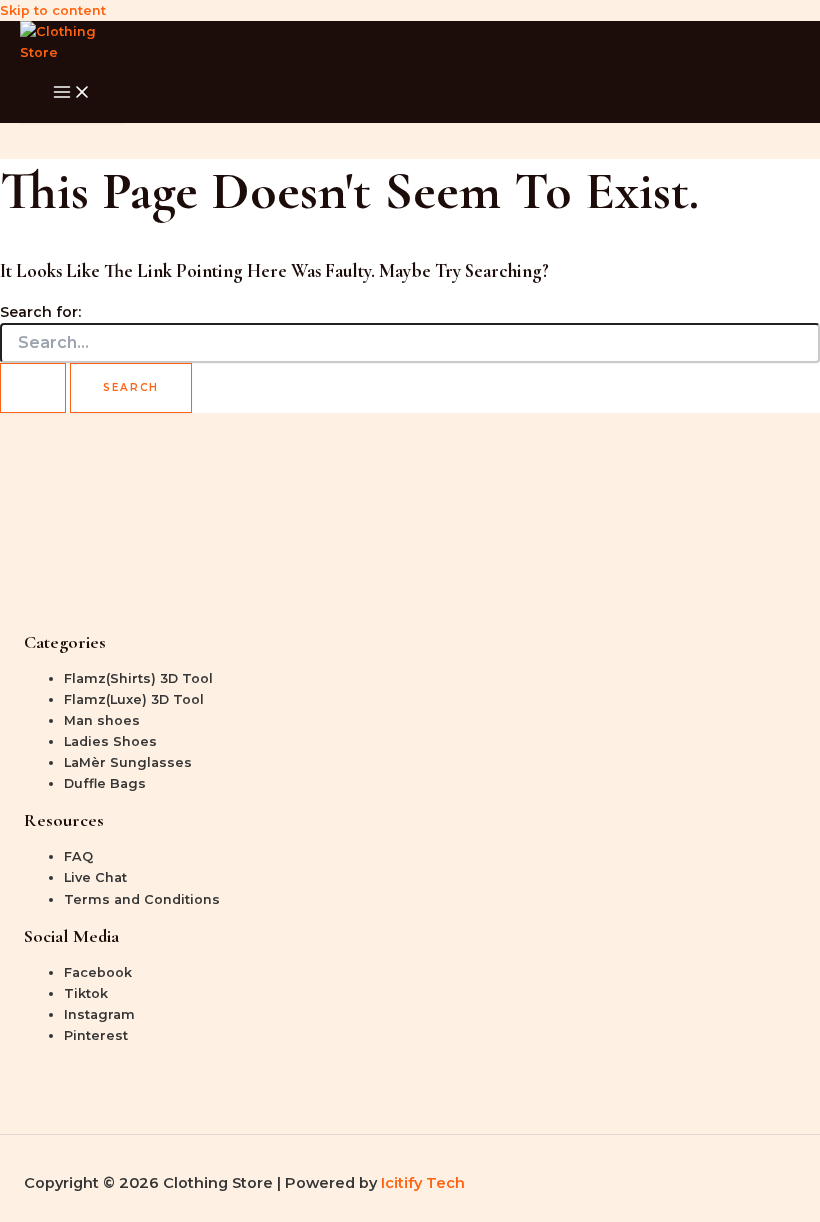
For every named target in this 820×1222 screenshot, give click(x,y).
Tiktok (86, 993)
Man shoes (102, 720)
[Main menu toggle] (72, 93)
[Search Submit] (33, 388)
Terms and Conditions (142, 899)
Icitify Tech (423, 1183)
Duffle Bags (105, 783)
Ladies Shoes (110, 741)
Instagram (99, 1014)
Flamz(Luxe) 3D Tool (134, 699)
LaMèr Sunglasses (128, 762)
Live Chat (95, 877)
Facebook (98, 972)
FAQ (78, 856)
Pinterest (96, 1035)
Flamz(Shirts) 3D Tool (138, 678)
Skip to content (53, 10)
